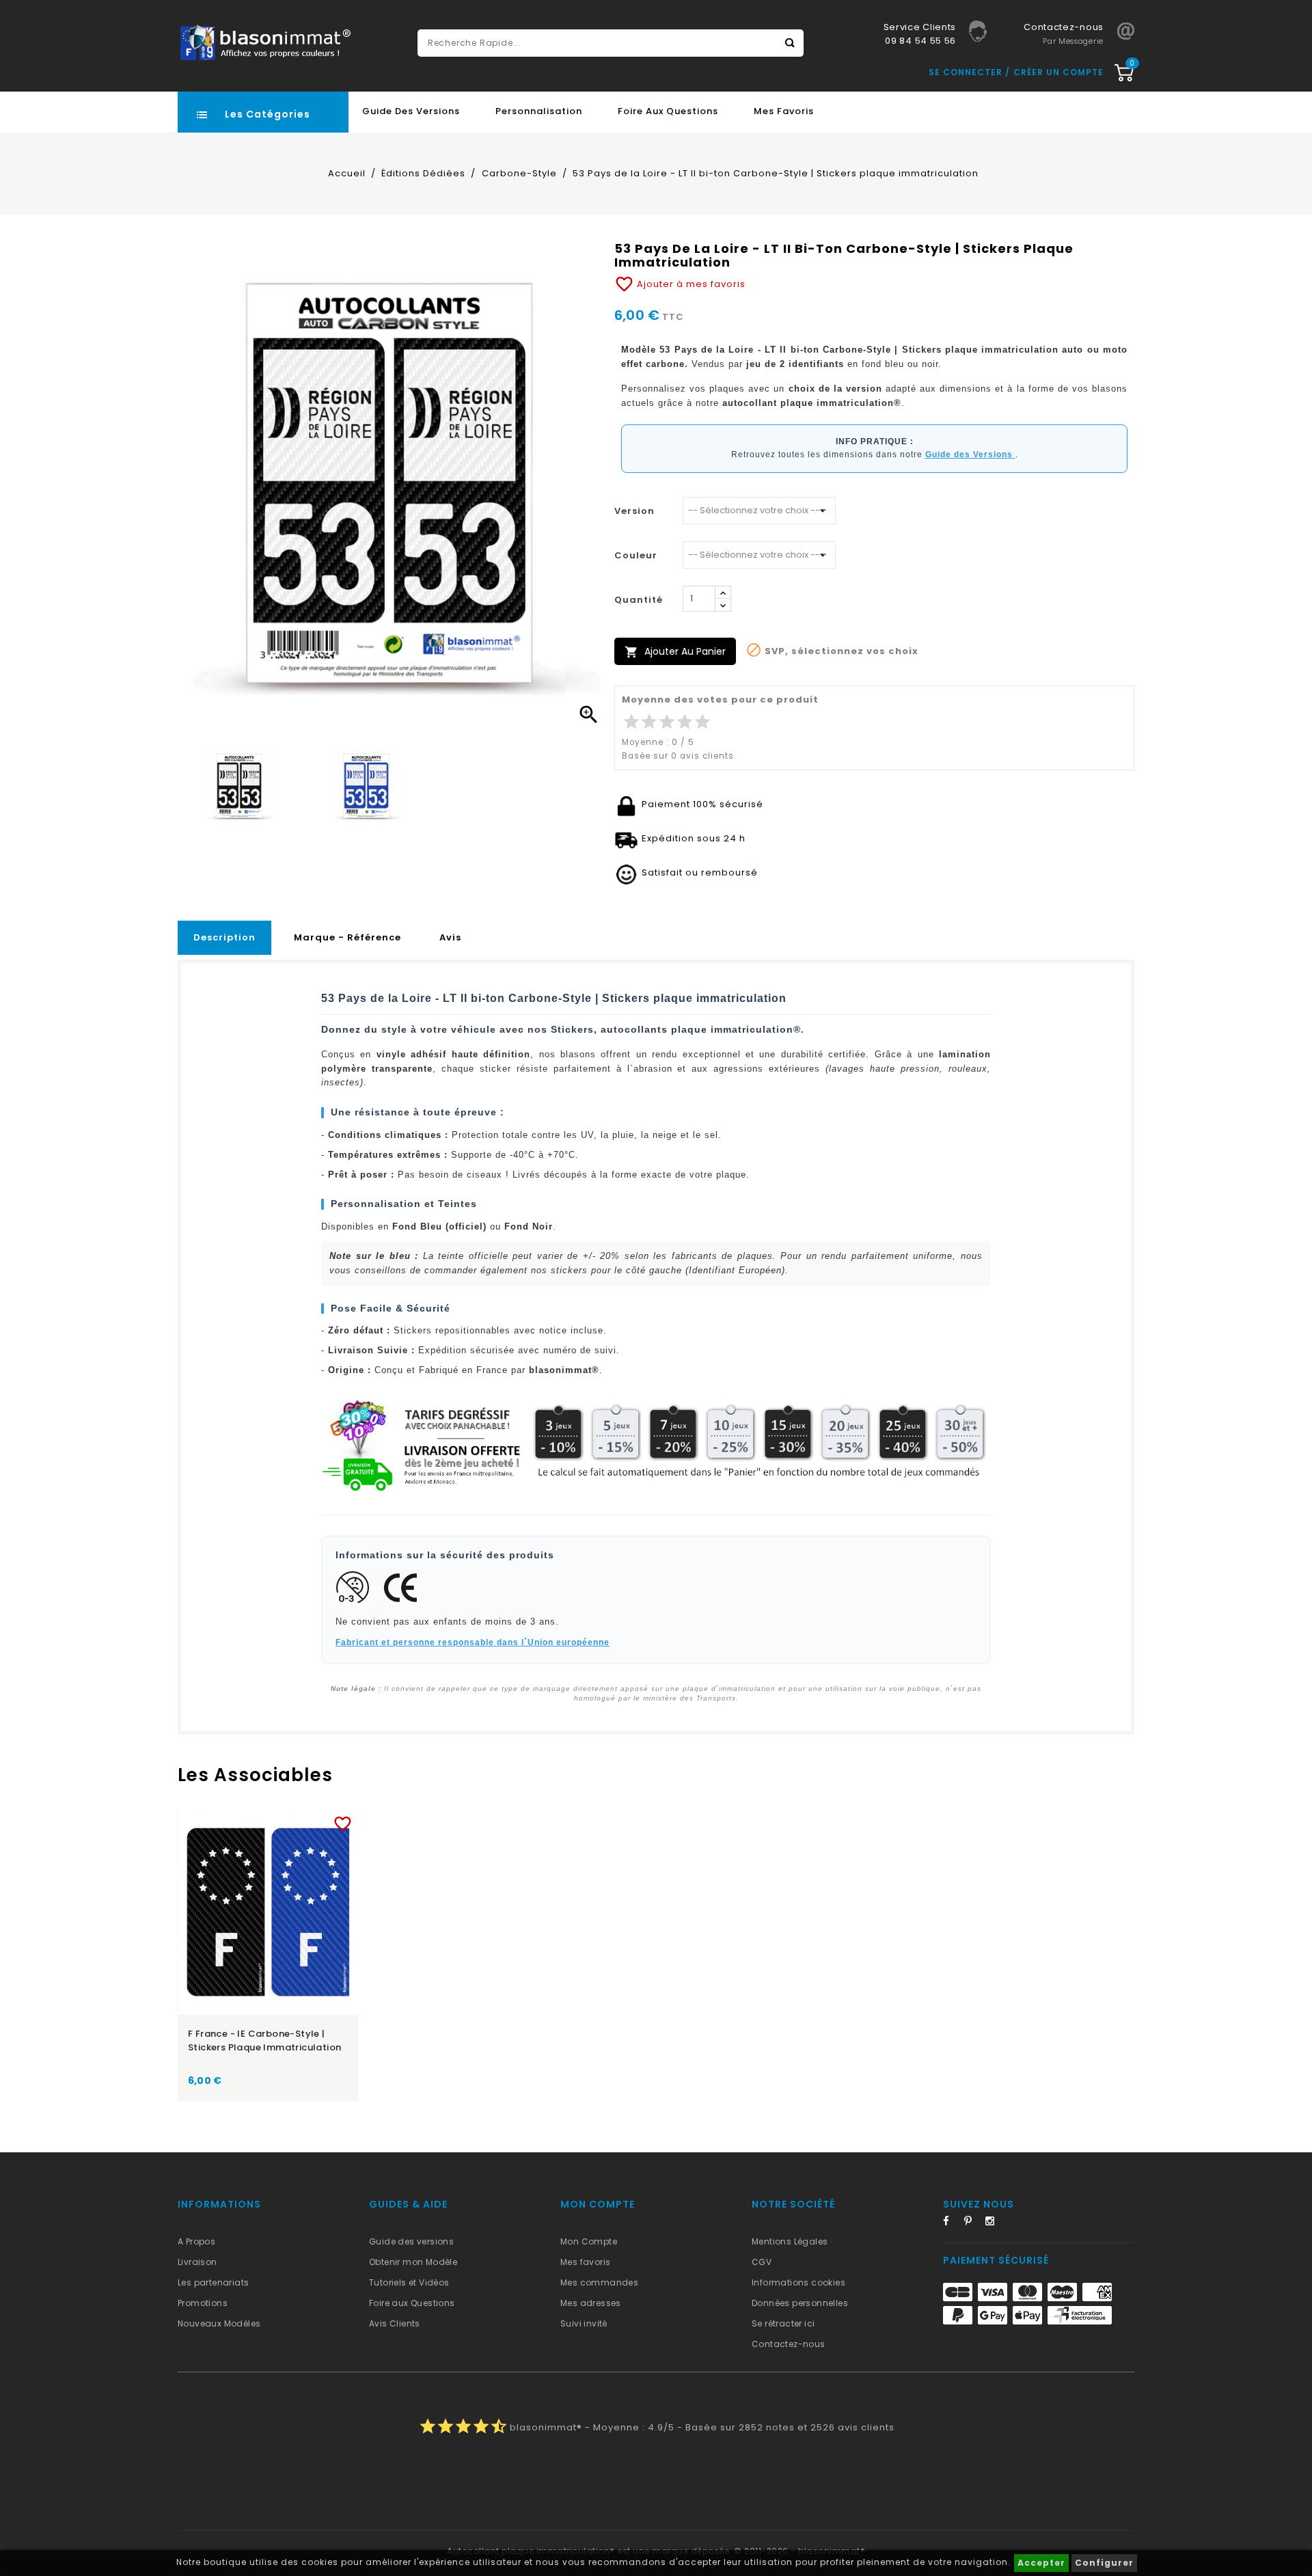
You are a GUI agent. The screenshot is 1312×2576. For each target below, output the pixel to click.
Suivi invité (584, 2323)
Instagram (994, 2223)
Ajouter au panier (675, 652)
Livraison (197, 2262)
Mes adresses (591, 2303)
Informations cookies (798, 2282)
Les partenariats (213, 2282)
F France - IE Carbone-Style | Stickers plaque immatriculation (264, 2041)
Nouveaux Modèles (219, 2323)
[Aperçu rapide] (281, 1821)
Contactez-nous (789, 2344)
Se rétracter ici (783, 2323)
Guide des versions (411, 2241)
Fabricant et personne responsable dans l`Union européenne (473, 1642)
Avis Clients (395, 2323)
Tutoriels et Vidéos (409, 2282)
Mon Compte (589, 2241)
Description (224, 937)
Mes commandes (599, 2282)
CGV (762, 2262)
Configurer (1104, 2563)
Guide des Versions (411, 111)
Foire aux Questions (668, 111)
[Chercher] (790, 43)
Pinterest (973, 2223)
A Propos (196, 2241)
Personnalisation (539, 111)
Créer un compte (1058, 72)
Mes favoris (784, 111)
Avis (450, 937)
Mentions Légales (790, 2241)
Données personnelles (800, 2303)
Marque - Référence (347, 937)
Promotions (203, 2303)
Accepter (1041, 2563)
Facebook (952, 2223)
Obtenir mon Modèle (413, 2262)
